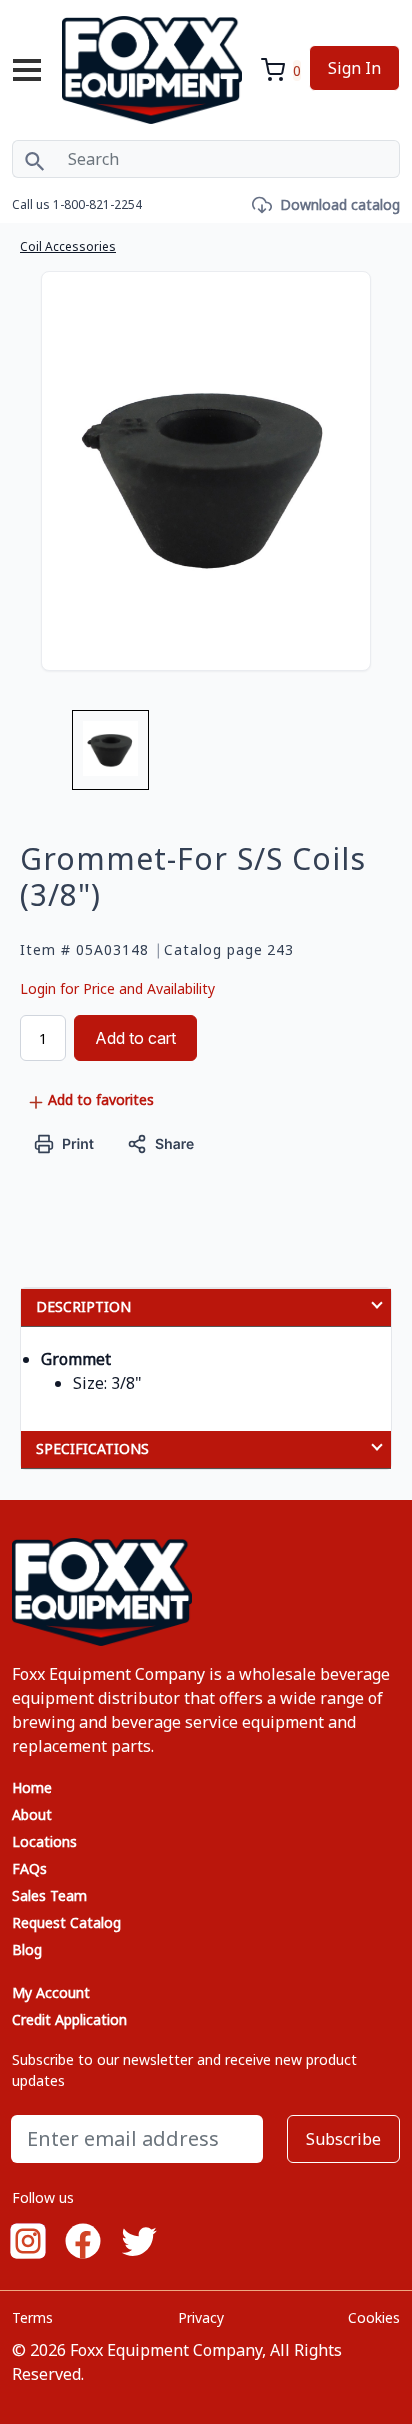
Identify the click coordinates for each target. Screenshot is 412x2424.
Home (32, 1787)
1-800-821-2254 (97, 204)
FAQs (29, 1868)
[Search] (34, 159)
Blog (27, 1949)
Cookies (374, 2317)
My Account (51, 1992)
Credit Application (69, 2019)
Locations (44, 1841)
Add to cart (135, 1038)
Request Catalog (66, 1922)
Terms (32, 2317)
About (32, 1814)
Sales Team (49, 1895)
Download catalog (340, 204)
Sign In (354, 68)
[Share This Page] (161, 1142)
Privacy (201, 2317)
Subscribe (343, 2139)
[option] (110, 758)
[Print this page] (64, 1142)
